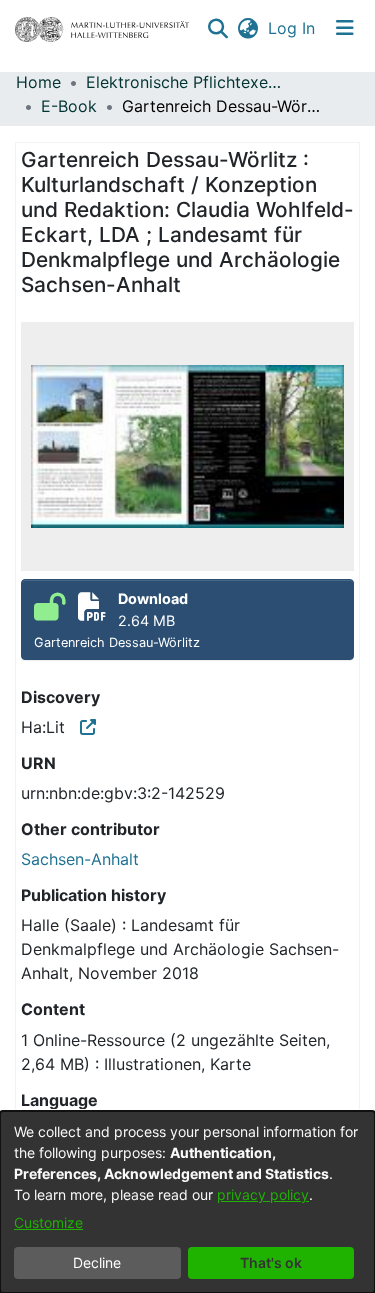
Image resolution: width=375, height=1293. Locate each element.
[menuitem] (247, 28)
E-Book (69, 106)
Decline (97, 1262)
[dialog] (187, 1202)
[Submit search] (217, 28)
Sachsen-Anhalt (80, 859)
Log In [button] (292, 28)
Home (38, 82)
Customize (48, 1222)
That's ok (271, 1262)
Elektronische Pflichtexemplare (186, 82)
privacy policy (263, 1194)
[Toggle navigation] (345, 28)
